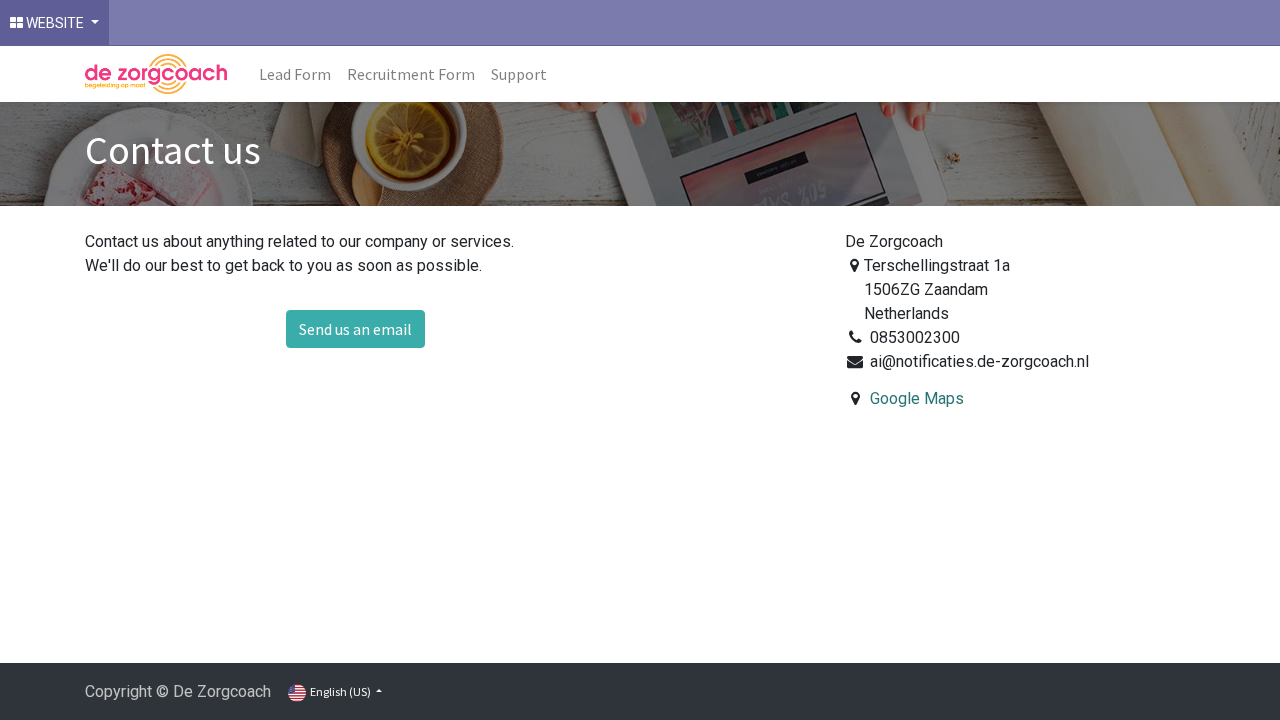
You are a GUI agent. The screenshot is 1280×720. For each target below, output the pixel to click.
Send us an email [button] (355, 329)
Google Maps (917, 398)
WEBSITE (55, 23)
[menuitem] (295, 74)
